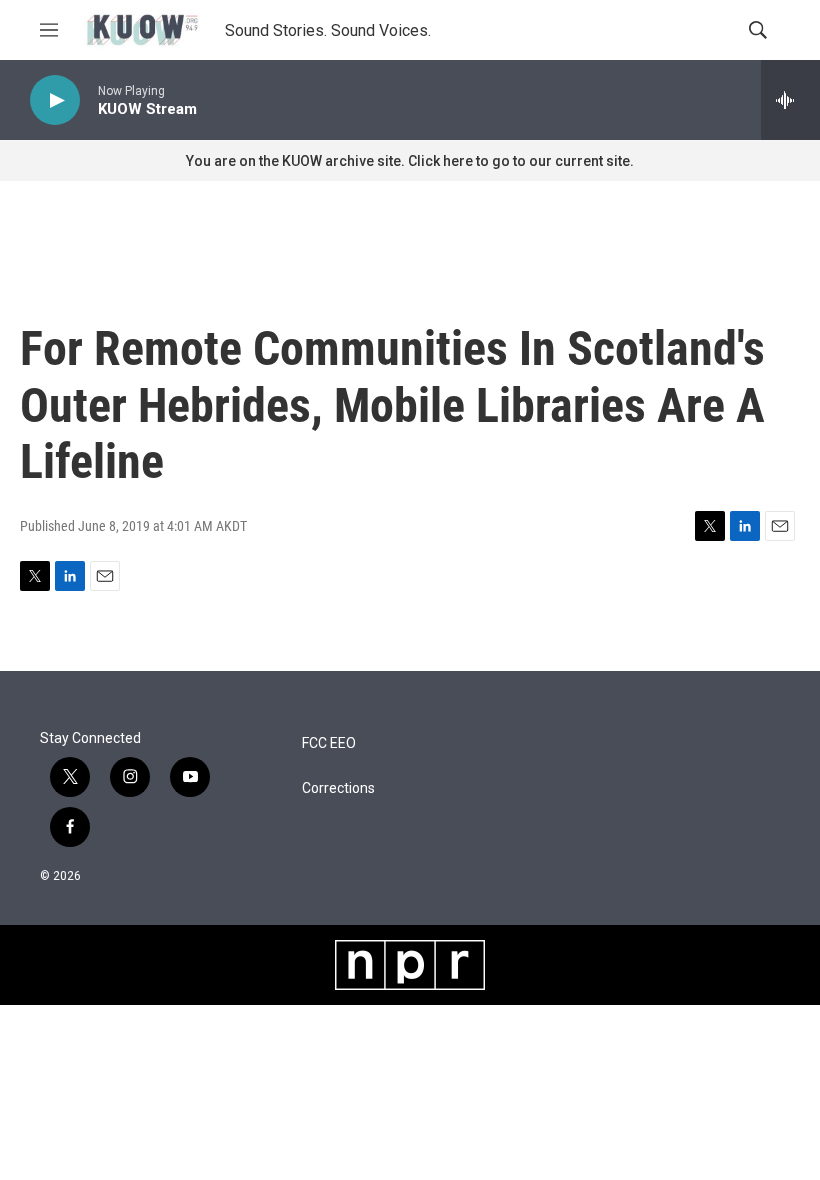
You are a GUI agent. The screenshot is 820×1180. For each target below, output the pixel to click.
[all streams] (790, 100)
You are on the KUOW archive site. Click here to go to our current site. (410, 161)
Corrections (338, 788)
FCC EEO (329, 743)
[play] (55, 100)
